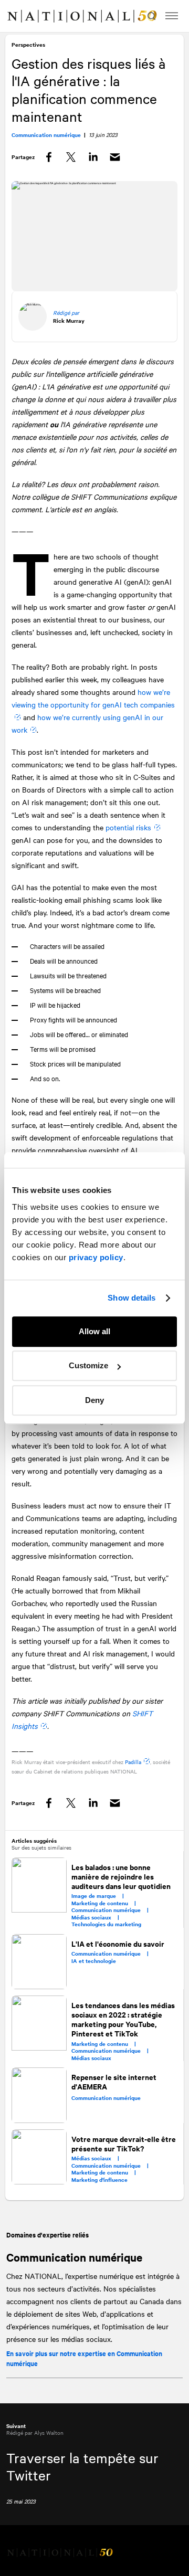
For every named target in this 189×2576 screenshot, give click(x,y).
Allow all (94, 1331)
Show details (132, 1298)
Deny (94, 1400)
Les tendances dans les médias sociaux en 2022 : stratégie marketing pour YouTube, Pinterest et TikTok (124, 2031)
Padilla (134, 1774)
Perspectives (29, 46)
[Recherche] (150, 16)
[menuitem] (19, 16)
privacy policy (96, 1257)
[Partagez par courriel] (116, 159)
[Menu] (172, 16)
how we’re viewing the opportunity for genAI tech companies (94, 699)
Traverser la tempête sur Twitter (82, 2479)
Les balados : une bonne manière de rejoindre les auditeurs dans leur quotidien (122, 1889)
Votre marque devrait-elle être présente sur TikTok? (116, 2154)
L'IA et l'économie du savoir (118, 1956)
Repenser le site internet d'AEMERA (114, 2093)
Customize (88, 1365)
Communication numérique (74, 2269)
